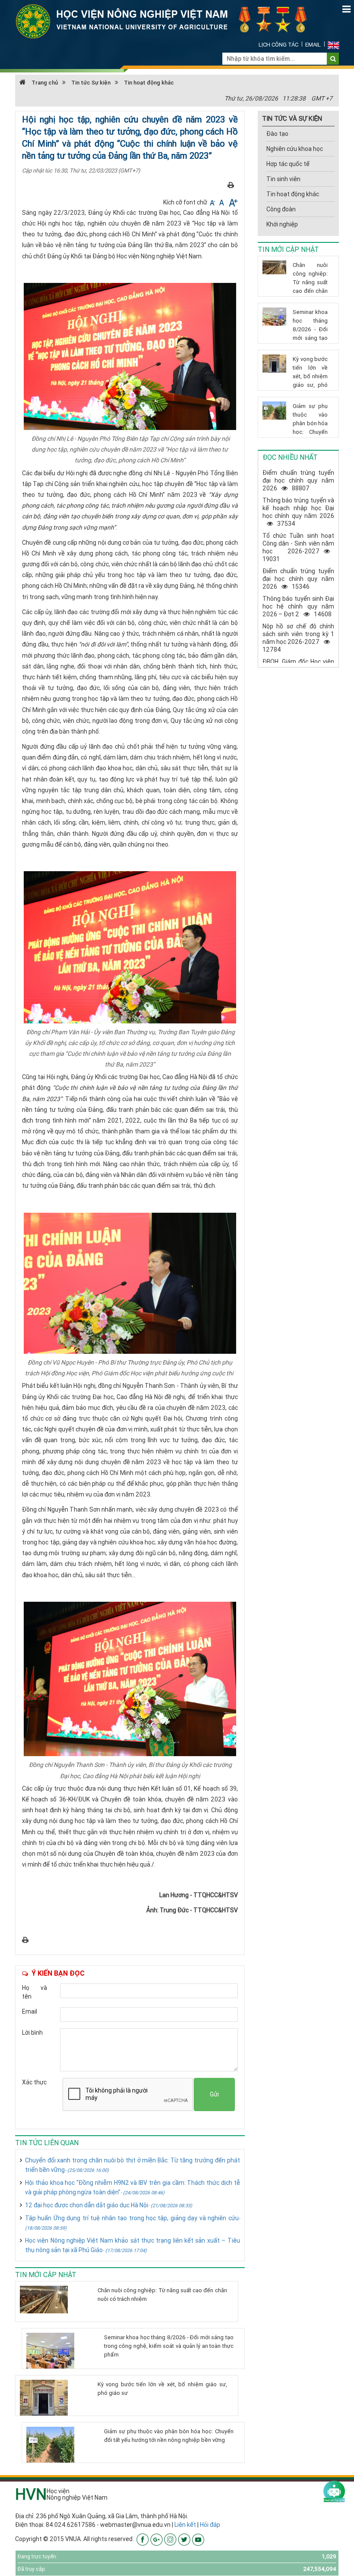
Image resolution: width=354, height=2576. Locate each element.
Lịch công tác (278, 45)
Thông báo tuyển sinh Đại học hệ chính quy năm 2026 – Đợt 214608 (298, 606)
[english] (333, 45)
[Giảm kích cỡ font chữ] (213, 202)
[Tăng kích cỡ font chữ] (232, 202)
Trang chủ (44, 83)
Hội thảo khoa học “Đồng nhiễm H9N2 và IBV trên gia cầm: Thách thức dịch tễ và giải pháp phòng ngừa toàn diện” (133, 2187)
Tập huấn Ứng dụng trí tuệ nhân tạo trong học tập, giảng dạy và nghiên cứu (133, 2223)
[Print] (231, 185)
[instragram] (170, 2539)
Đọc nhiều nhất (290, 457)
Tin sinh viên (283, 179)
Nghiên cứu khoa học (295, 149)
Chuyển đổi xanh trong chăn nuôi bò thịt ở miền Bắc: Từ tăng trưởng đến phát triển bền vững (133, 2165)
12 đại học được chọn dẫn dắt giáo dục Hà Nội (109, 2205)
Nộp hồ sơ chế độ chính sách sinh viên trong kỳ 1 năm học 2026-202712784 (298, 638)
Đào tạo (277, 134)
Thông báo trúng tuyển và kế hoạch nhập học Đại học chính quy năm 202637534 (298, 512)
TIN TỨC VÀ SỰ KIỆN (292, 118)
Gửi (214, 2094)
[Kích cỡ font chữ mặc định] (222, 202)
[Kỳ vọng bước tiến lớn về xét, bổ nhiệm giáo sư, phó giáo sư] (55, 2398)
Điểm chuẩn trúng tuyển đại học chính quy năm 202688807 (298, 480)
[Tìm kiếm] (333, 59)
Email (313, 45)
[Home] (166, 21)
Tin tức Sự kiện (91, 83)
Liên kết (185, 2525)
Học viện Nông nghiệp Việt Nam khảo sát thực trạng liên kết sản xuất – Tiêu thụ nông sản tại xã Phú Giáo (133, 2245)
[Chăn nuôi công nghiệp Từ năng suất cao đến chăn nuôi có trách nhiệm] (55, 2300)
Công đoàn (281, 209)
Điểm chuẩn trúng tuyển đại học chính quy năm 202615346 (298, 579)
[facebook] (143, 2539)
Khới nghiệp (282, 224)
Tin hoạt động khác (149, 83)
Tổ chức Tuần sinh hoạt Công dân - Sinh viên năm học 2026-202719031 (298, 547)
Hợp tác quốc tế (288, 164)
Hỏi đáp (210, 2525)
